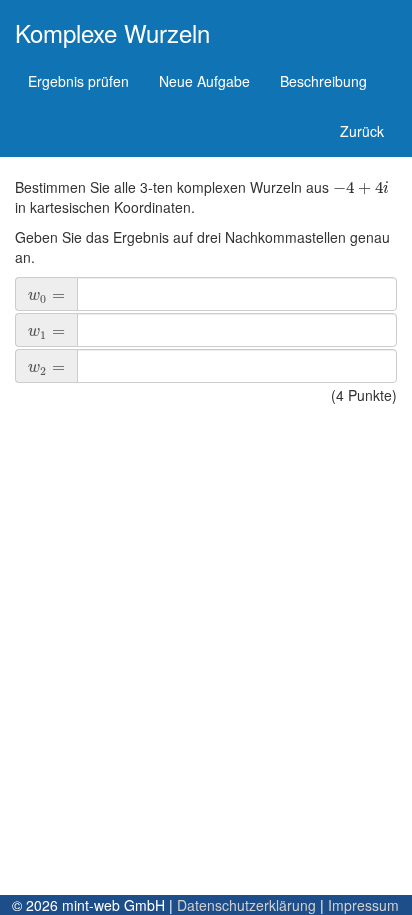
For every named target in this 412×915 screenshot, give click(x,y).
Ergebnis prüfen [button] (78, 81)
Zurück (362, 131)
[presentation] (361, 187)
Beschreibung (323, 81)
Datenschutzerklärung (246, 905)
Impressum (363, 905)
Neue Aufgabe (204, 81)
